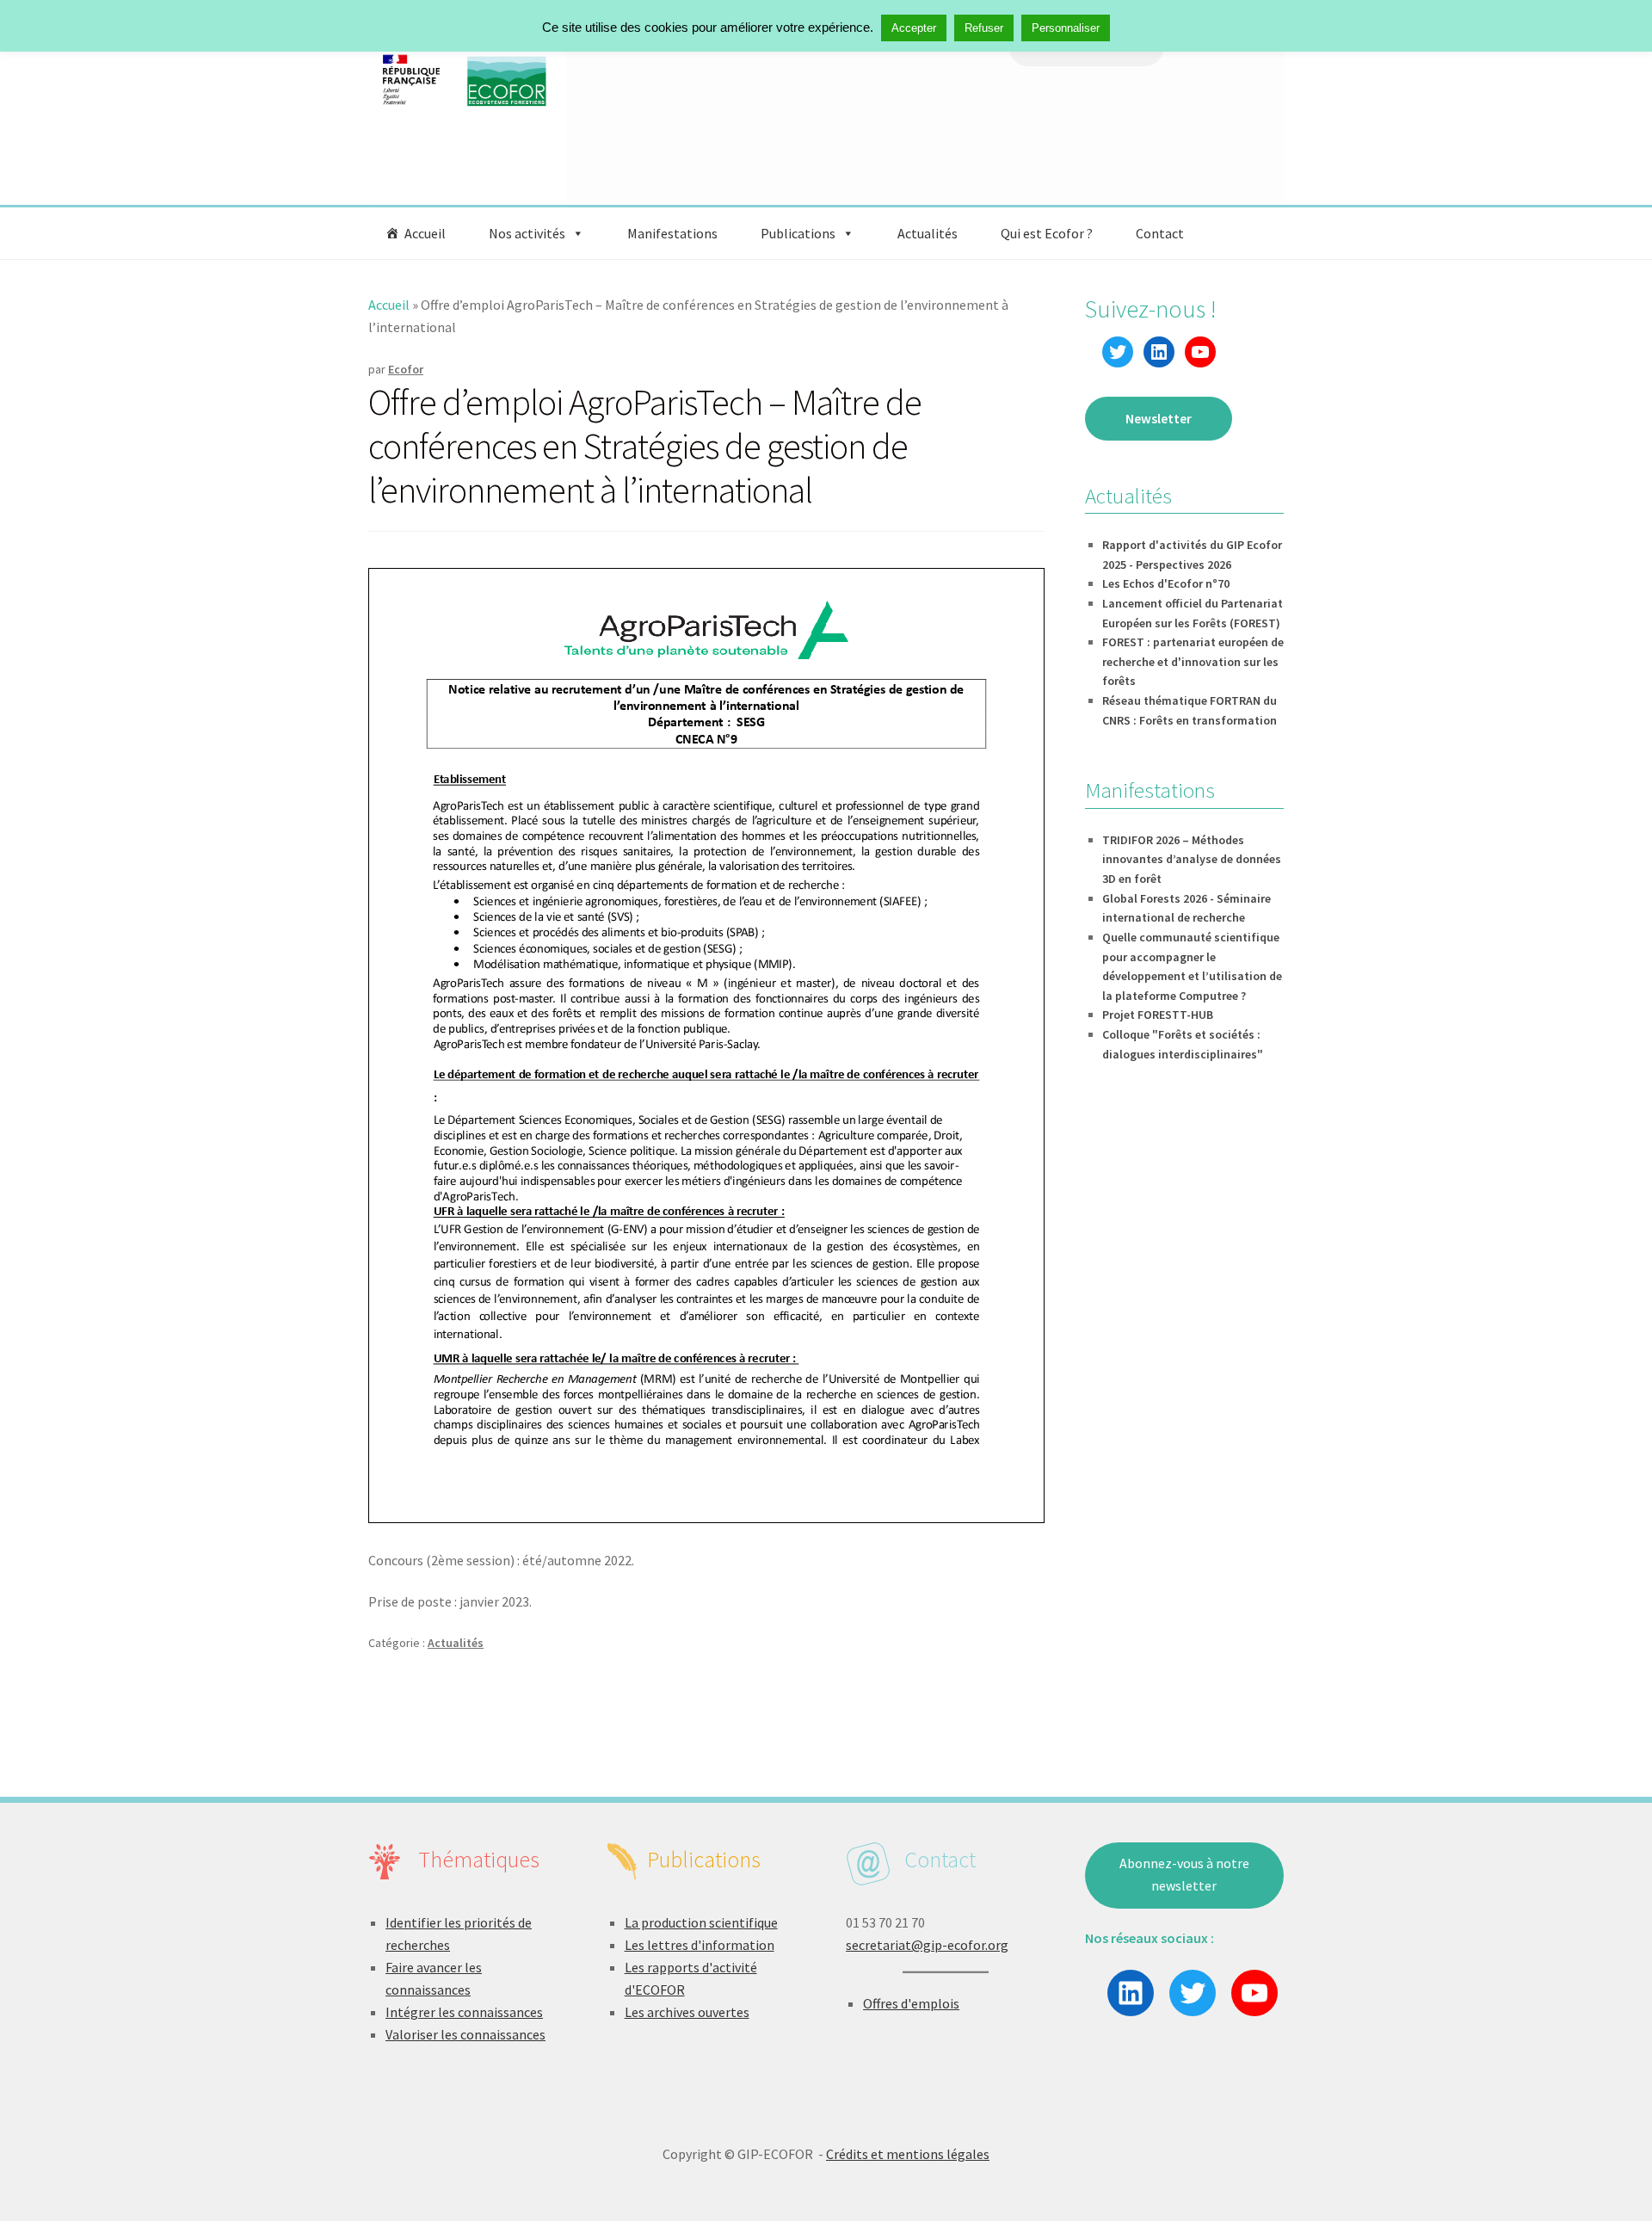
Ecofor (406, 369)
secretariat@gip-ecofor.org (927, 1945)
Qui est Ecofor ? (1047, 233)
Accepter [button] (914, 28)
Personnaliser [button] (1066, 28)
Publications (798, 233)
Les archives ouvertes (687, 2012)
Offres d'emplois (911, 2003)
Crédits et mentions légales (908, 2154)
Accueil (425, 233)
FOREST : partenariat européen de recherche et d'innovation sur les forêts (1193, 661)
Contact (1160, 233)
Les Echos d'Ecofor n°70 (1166, 583)
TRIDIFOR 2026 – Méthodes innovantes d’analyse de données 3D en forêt (1192, 859)
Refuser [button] (984, 28)
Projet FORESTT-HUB (1158, 1015)
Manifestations (672, 233)
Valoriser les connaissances (465, 2034)
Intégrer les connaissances (464, 2012)
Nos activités (527, 233)
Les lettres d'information (700, 1945)
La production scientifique (701, 1922)
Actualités (928, 233)
